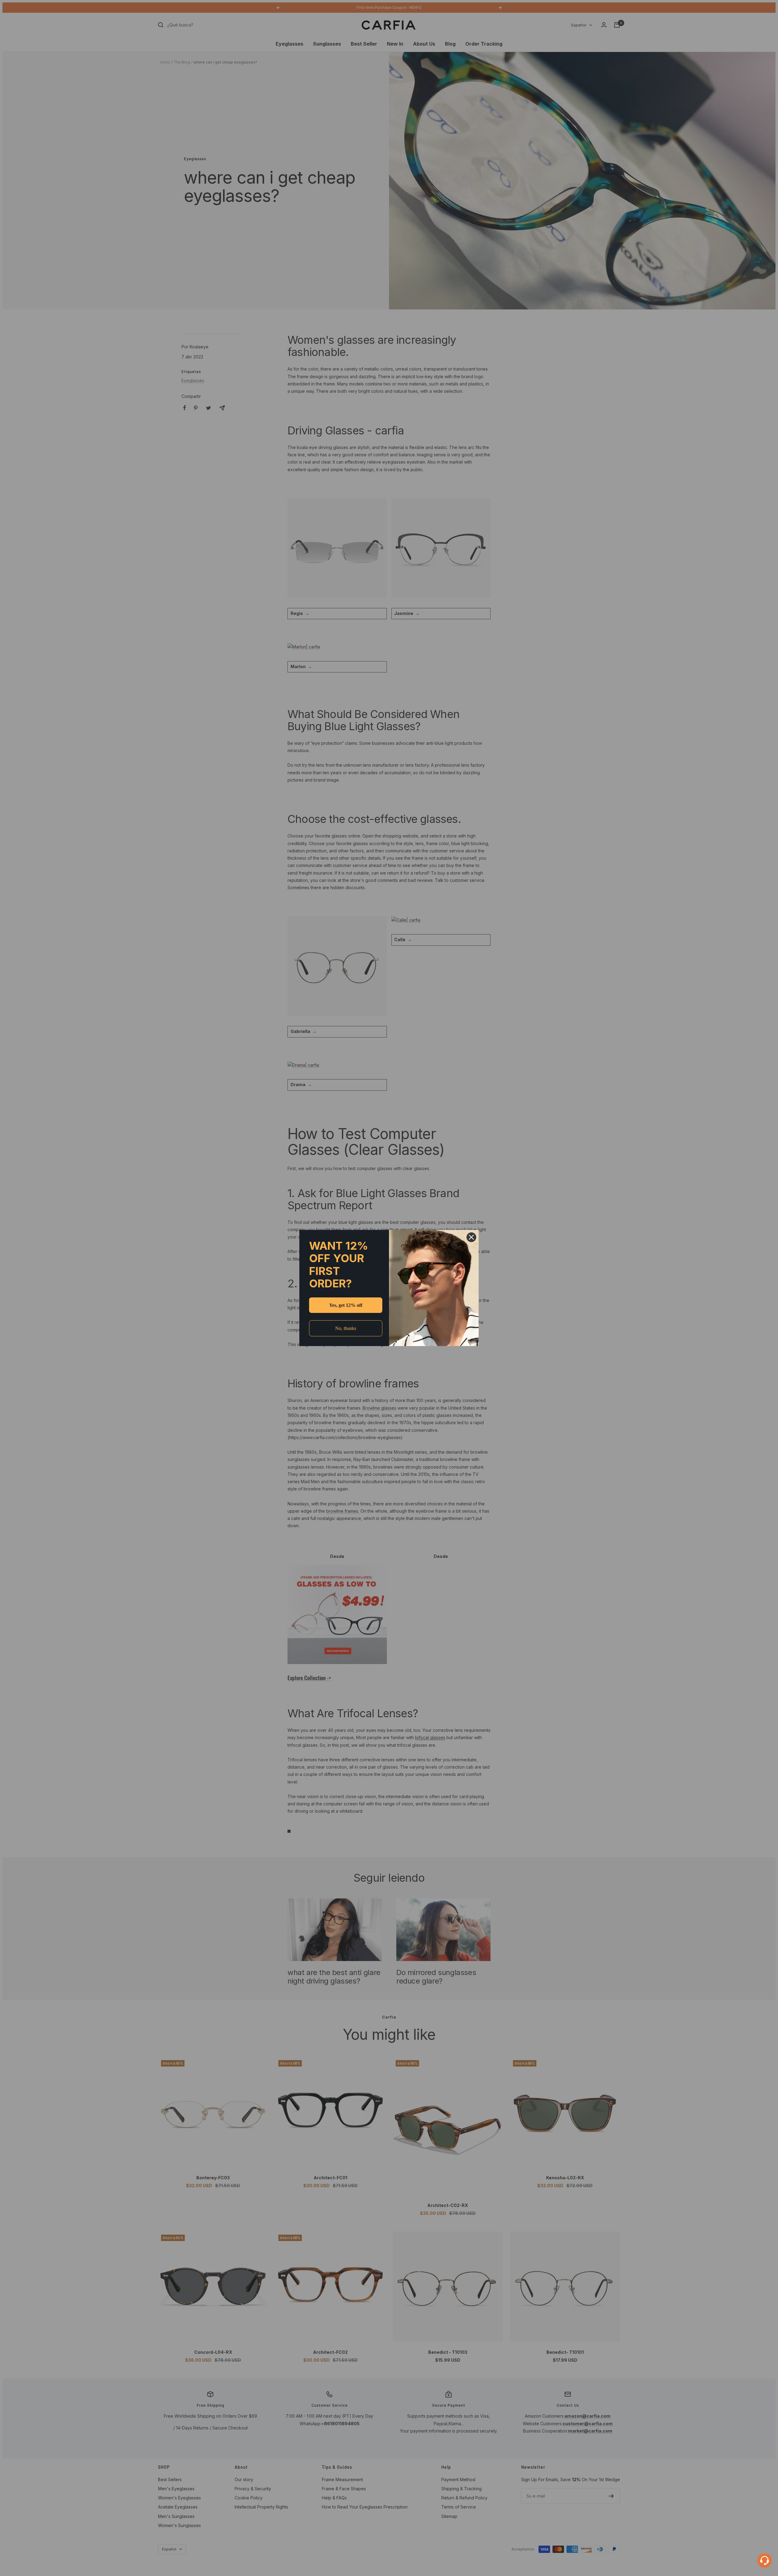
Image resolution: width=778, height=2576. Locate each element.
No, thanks (346, 1328)
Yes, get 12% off (346, 1305)
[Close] (471, 1237)
